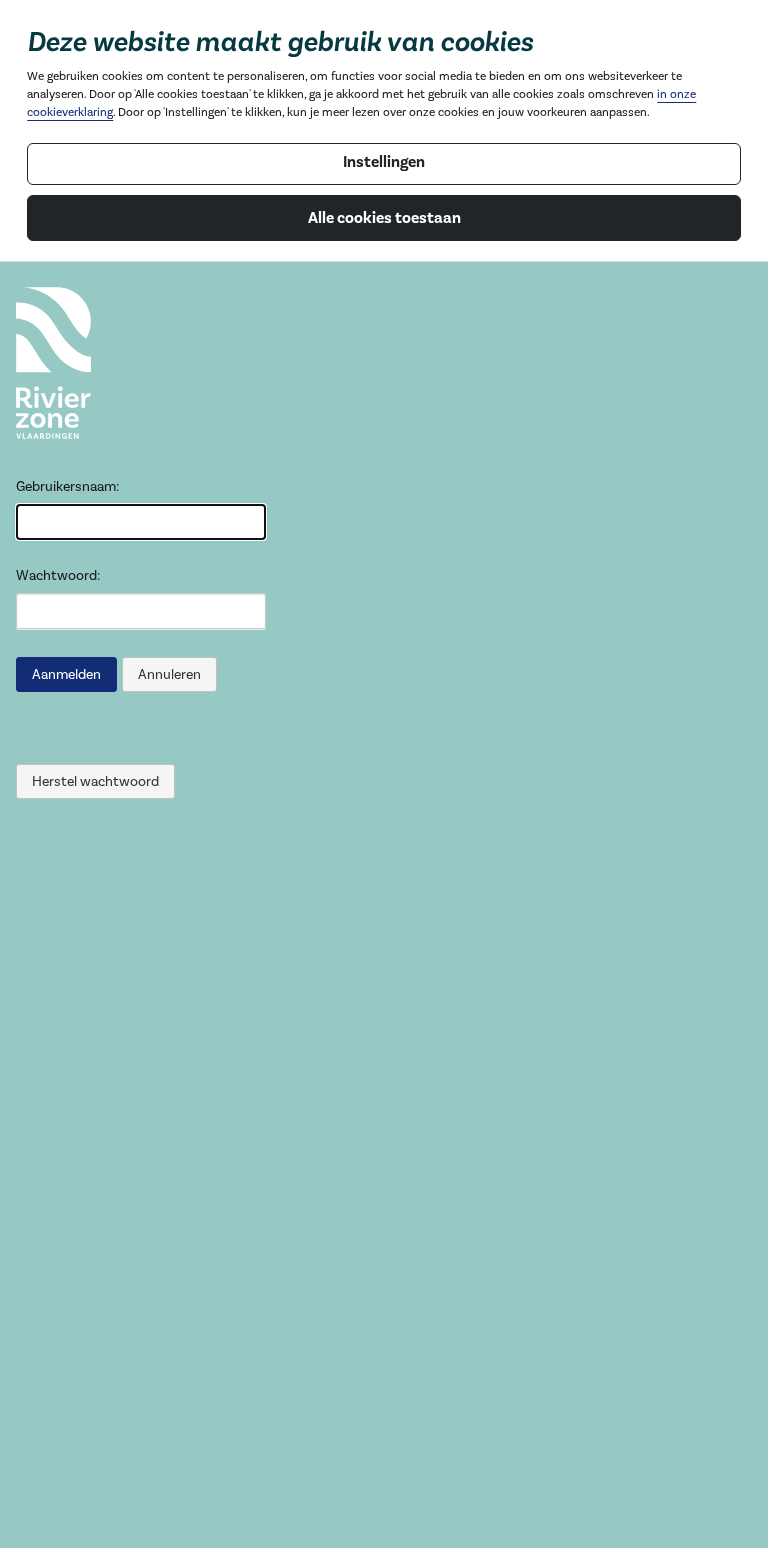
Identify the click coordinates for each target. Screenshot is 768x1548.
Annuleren (169, 674)
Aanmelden (66, 674)
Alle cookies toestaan (384, 218)
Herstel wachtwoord (95, 781)
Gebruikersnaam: (67, 486)
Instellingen (384, 162)
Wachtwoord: (58, 575)
